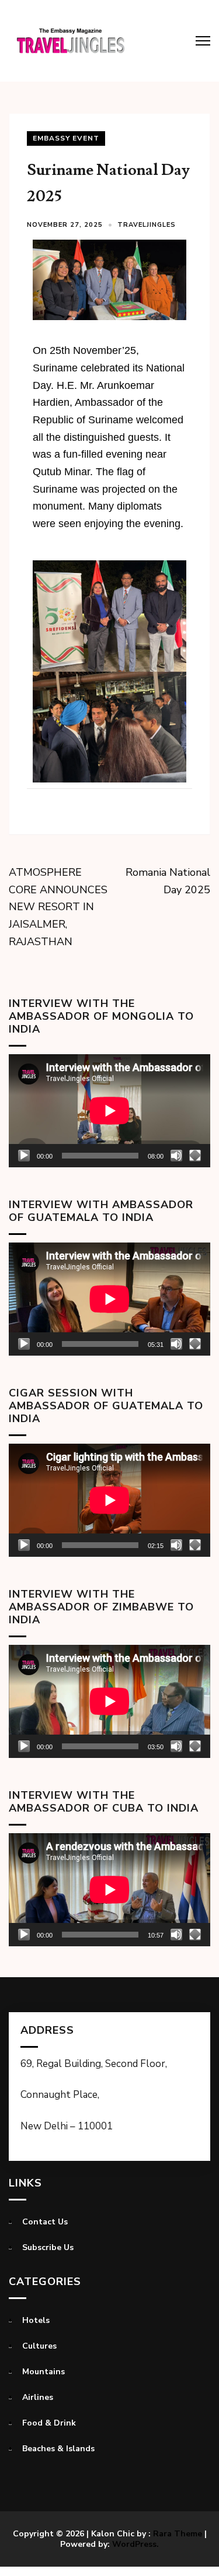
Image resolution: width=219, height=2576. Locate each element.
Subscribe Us (48, 2247)
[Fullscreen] (195, 1156)
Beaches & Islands (58, 2449)
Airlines (38, 2397)
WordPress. (135, 2544)
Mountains (44, 2372)
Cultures (39, 2346)
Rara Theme (178, 2534)
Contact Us (45, 2222)
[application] (109, 1111)
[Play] (24, 1156)
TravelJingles (147, 225)
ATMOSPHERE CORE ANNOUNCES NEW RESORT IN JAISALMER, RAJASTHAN (58, 907)
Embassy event (66, 138)
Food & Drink (49, 2423)
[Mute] (176, 1156)
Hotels (36, 2320)
